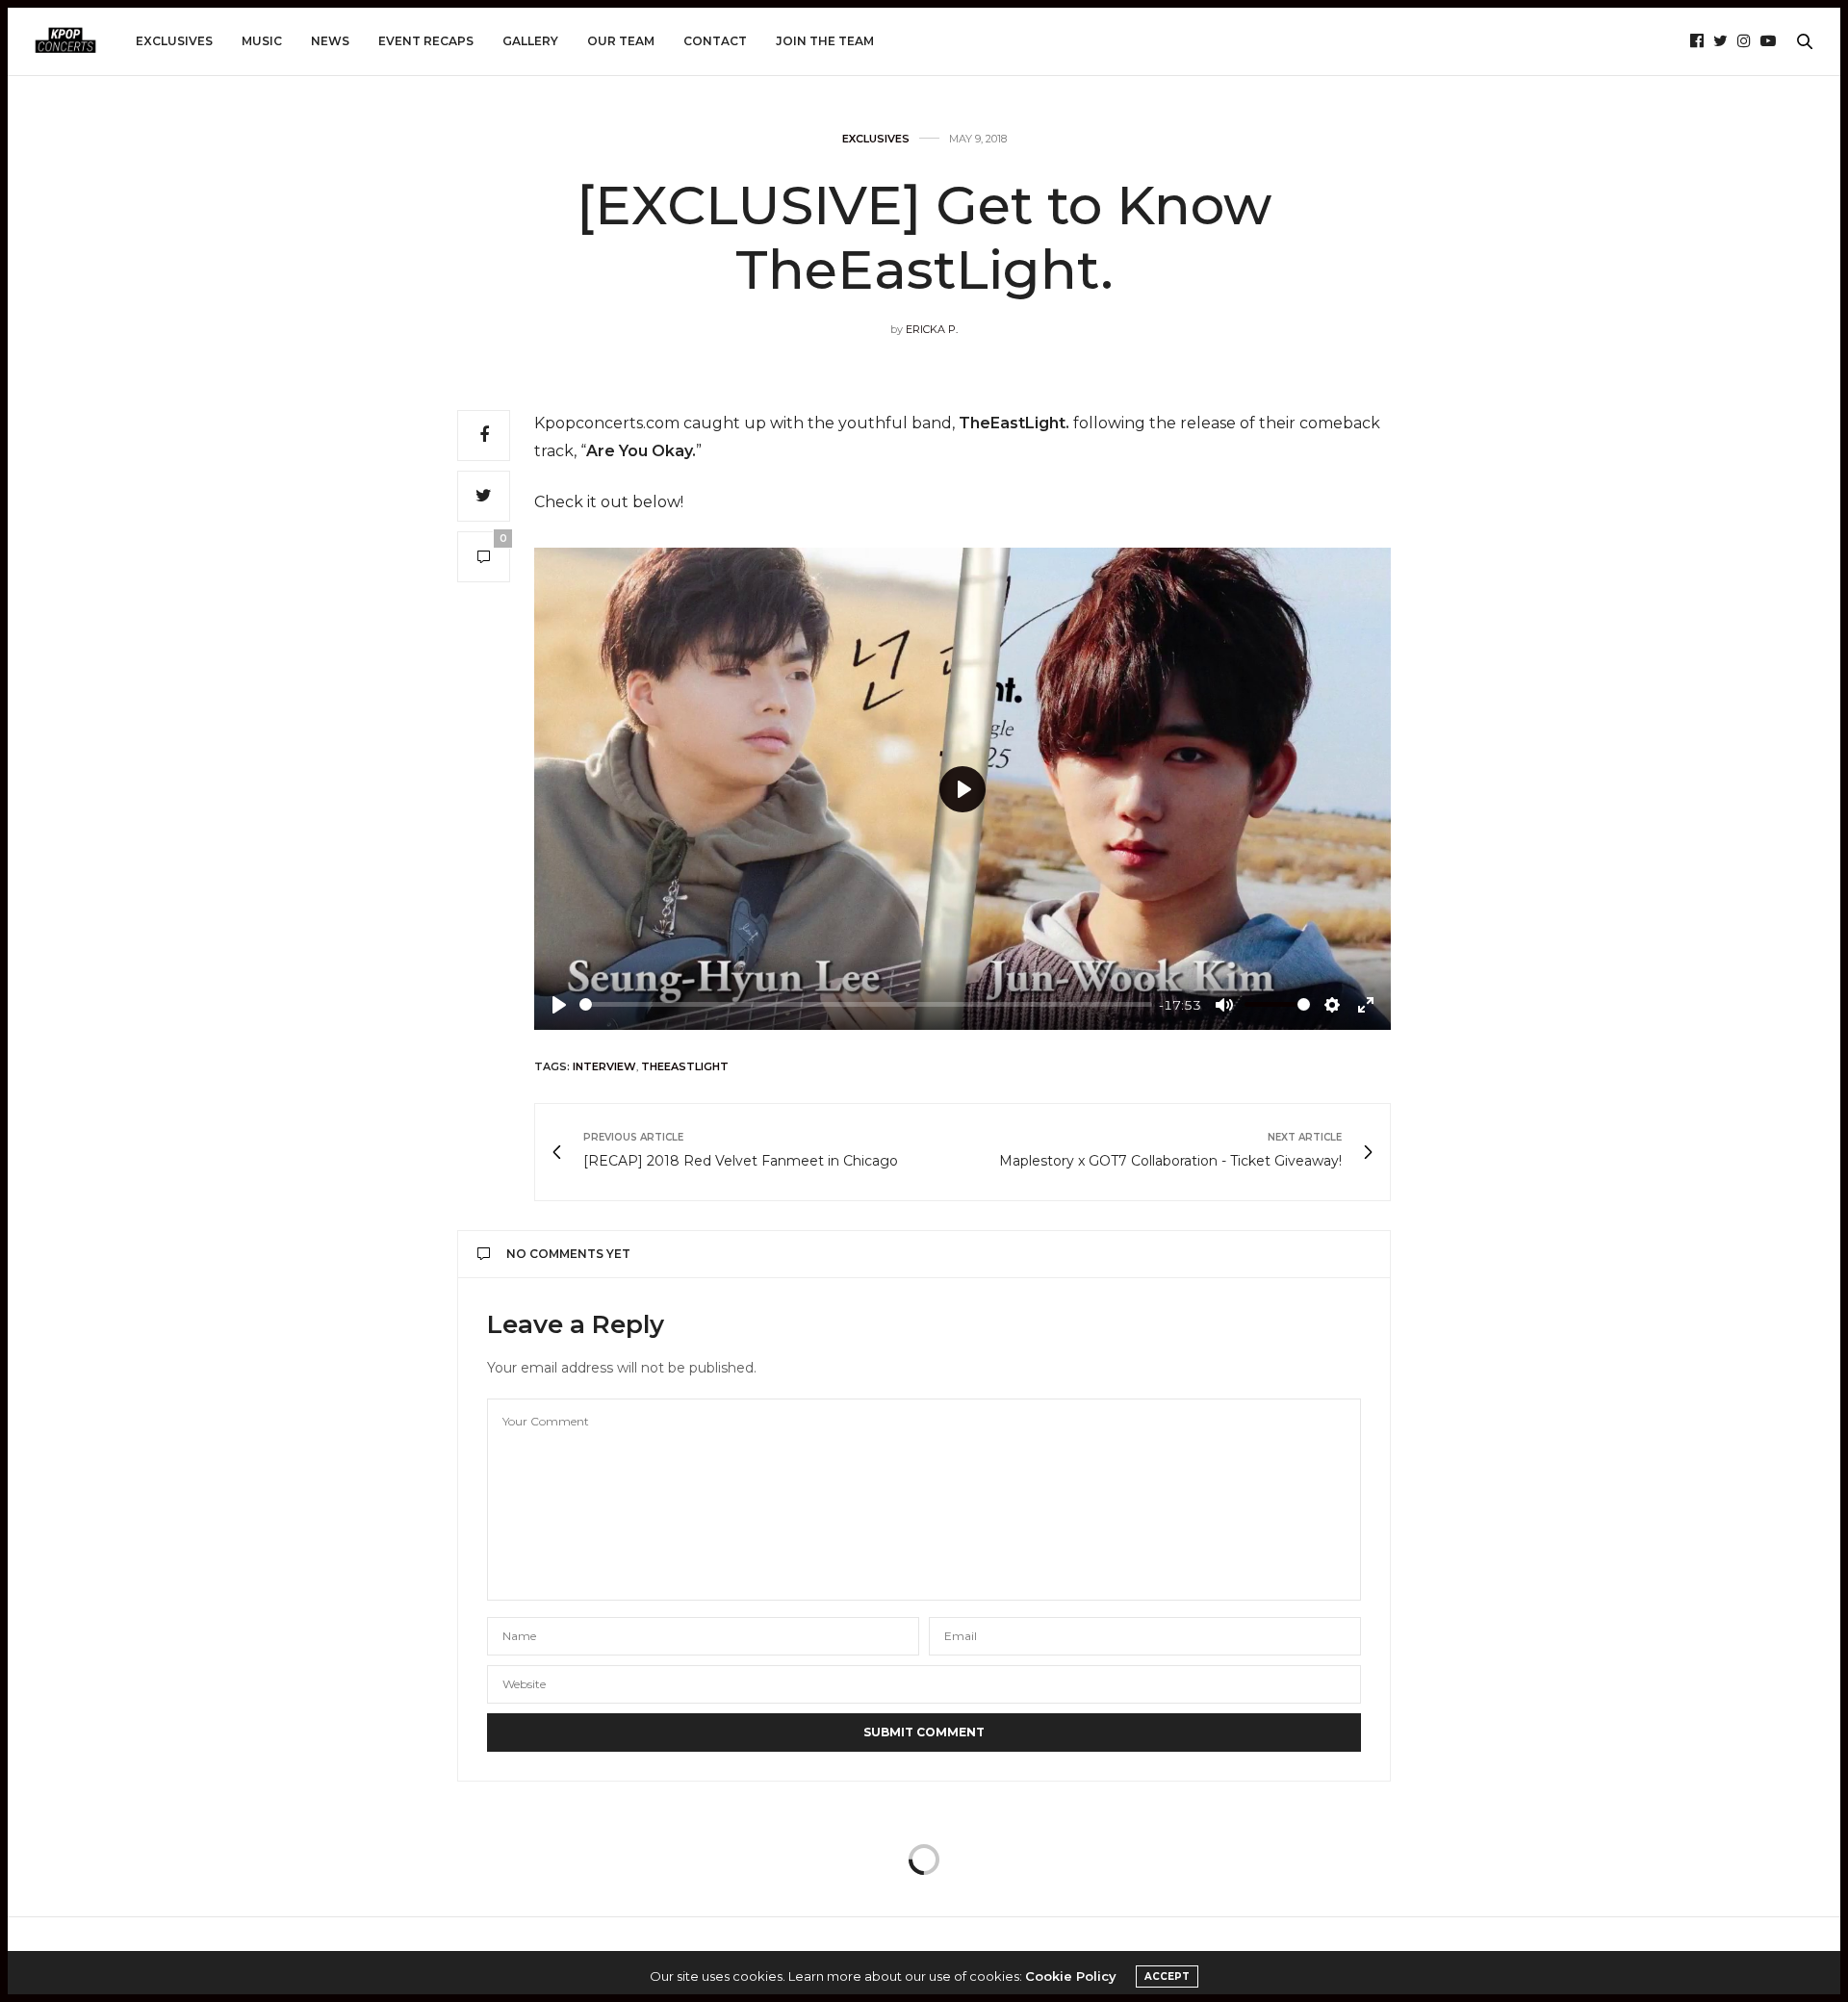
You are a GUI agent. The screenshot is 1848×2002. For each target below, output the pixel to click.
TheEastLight (685, 1066)
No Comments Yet (568, 1254)
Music (262, 41)
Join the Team (825, 41)
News (330, 41)
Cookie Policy (1071, 1976)
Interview (604, 1066)
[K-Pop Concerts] (65, 41)
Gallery (530, 41)
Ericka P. (932, 329)
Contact (715, 41)
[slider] (866, 1004)
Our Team (621, 41)
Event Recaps (426, 41)
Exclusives (174, 41)
